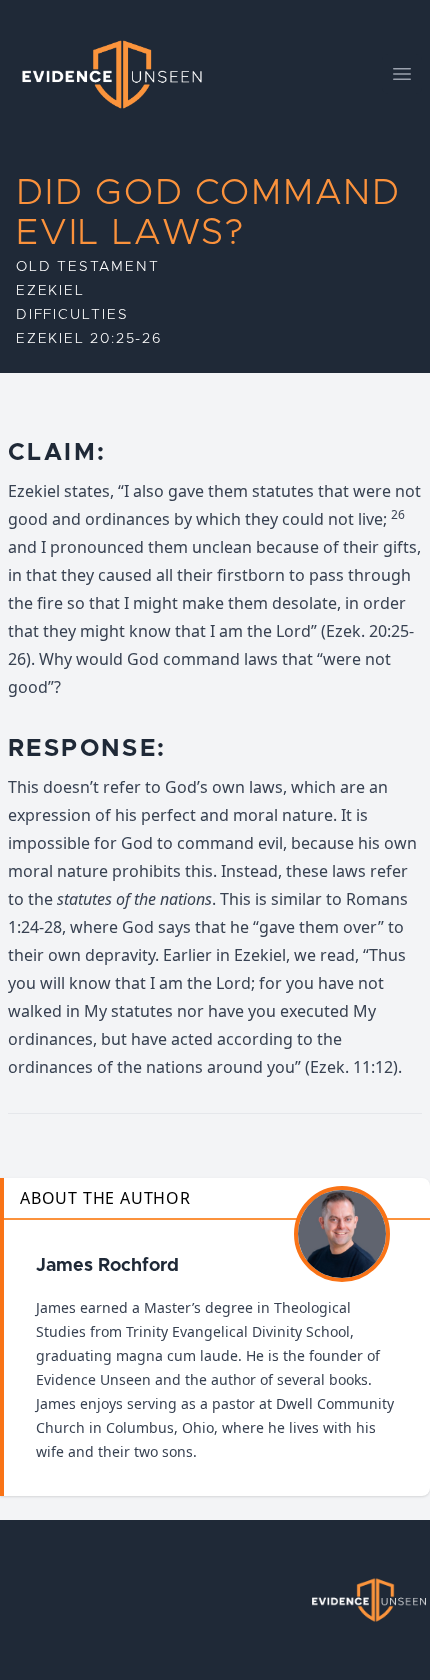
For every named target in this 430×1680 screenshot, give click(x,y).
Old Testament (87, 267)
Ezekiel (50, 291)
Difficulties (72, 315)
